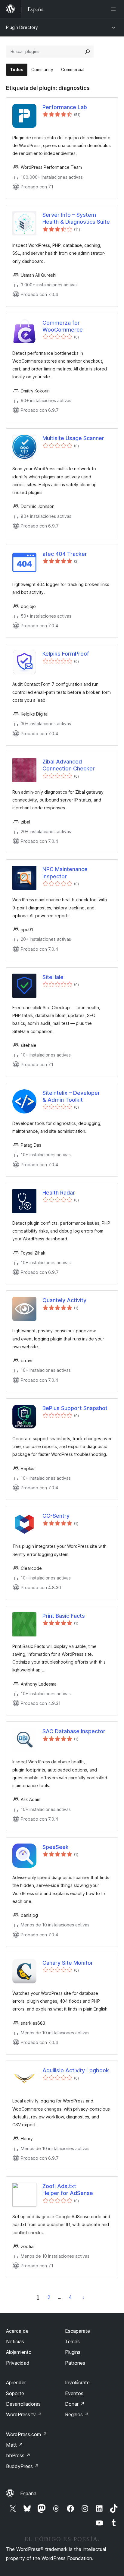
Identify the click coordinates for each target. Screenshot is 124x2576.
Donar (75, 2404)
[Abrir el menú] (114, 9)
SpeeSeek (56, 1847)
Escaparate (77, 2331)
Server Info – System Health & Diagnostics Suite (76, 218)
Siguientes (84, 2297)
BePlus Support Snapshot (75, 1408)
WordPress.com (26, 2434)
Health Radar (59, 1193)
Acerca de (17, 2331)
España (28, 2493)
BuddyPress (22, 2466)
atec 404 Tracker (65, 554)
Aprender (16, 2382)
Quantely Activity (64, 1300)
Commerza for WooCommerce (63, 326)
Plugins (73, 2352)
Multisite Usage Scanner (73, 438)
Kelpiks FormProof (66, 654)
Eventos (74, 2393)
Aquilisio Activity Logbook (76, 2070)
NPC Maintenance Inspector (65, 873)
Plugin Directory (22, 27)
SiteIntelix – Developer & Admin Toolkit (71, 1096)
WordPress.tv (24, 2414)
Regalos (77, 2414)
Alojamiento (19, 2352)
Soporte (15, 2393)
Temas (72, 2341)
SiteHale (53, 977)
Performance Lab (65, 107)
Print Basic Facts (64, 1616)
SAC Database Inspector (74, 1731)
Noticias (15, 2341)
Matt (14, 2445)
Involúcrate (77, 2382)
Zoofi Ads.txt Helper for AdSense (68, 2190)
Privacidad (18, 2363)
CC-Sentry (56, 1516)
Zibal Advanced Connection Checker (69, 765)
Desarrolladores (23, 2404)
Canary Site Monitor (68, 1963)
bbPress (18, 2455)
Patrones (75, 2363)
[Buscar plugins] (88, 52)
